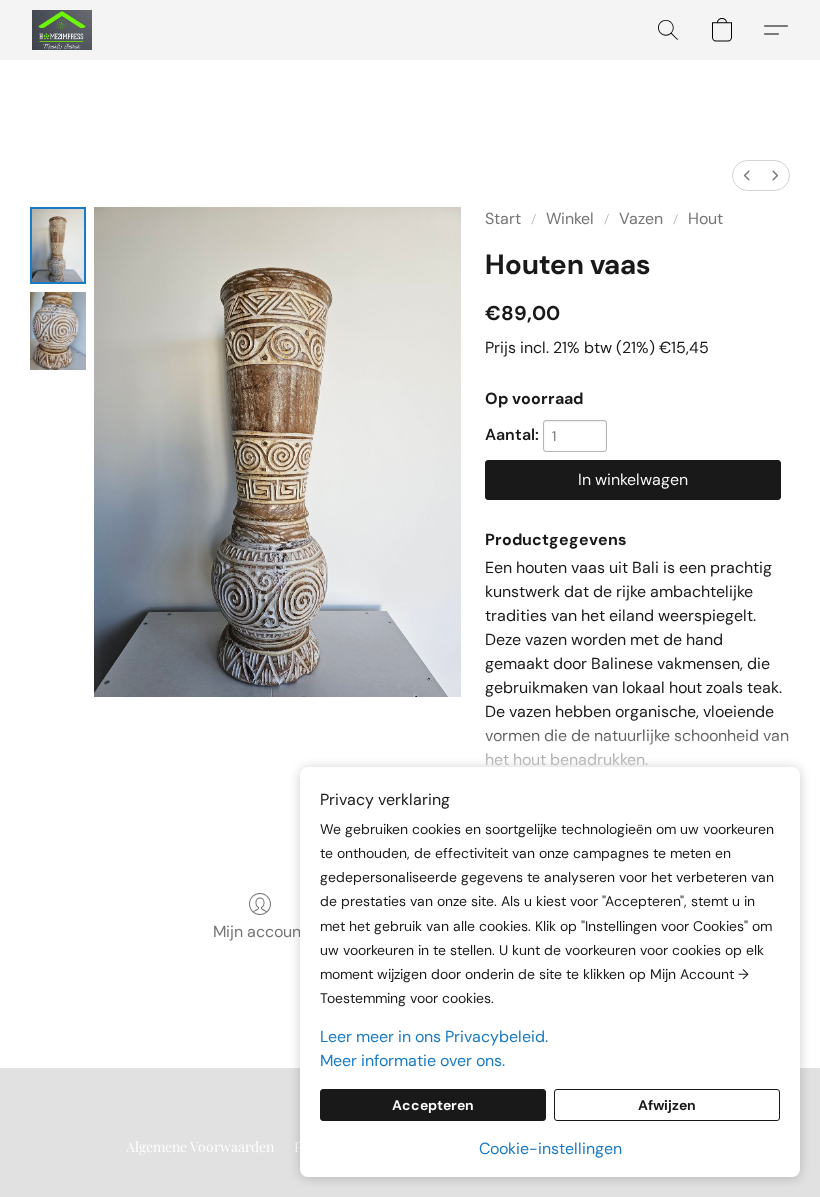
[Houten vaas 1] (58, 330)
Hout (705, 218)
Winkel (570, 218)
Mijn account (260, 931)
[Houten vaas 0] (58, 245)
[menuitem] (747, 175)
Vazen (641, 218)
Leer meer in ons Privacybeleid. (434, 1036)
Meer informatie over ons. (412, 1060)
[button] (62, 30)
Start (503, 218)
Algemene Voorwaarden (200, 1146)
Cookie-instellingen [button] (550, 1148)
